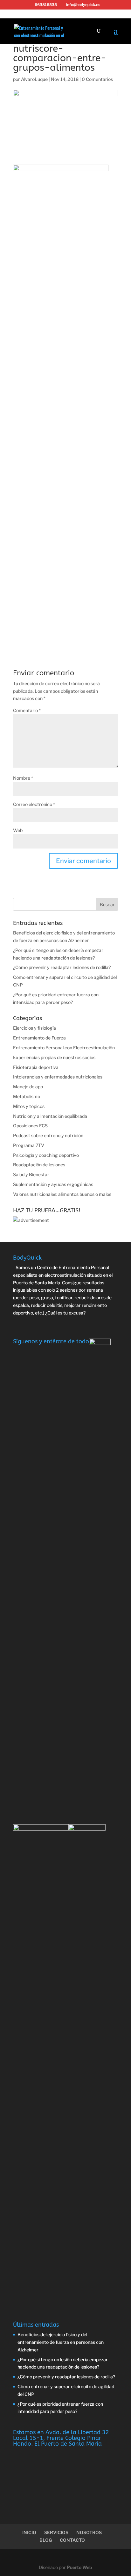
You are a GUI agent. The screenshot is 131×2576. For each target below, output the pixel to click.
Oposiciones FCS (30, 1126)
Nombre (23, 778)
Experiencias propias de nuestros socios (54, 1057)
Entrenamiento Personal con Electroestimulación (64, 1048)
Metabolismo (27, 1096)
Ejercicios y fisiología (34, 1028)
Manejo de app (28, 1087)
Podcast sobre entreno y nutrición (48, 1135)
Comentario (27, 710)
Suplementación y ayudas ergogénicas (53, 1184)
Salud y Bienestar (31, 1174)
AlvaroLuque (34, 79)
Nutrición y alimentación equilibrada (50, 1116)
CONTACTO (72, 2540)
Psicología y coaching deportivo (46, 1155)
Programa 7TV (29, 1145)
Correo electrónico (34, 804)
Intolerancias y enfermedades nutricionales (58, 1077)
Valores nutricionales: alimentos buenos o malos (62, 1194)
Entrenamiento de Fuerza (39, 1038)
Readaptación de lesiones (39, 1165)
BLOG (46, 2540)
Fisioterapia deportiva (36, 1067)
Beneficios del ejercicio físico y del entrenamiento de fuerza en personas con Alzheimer (61, 2342)
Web (18, 830)
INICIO (29, 2532)
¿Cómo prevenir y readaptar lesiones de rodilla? (62, 967)
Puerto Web (79, 2567)
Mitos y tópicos (29, 1106)
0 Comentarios (97, 79)
